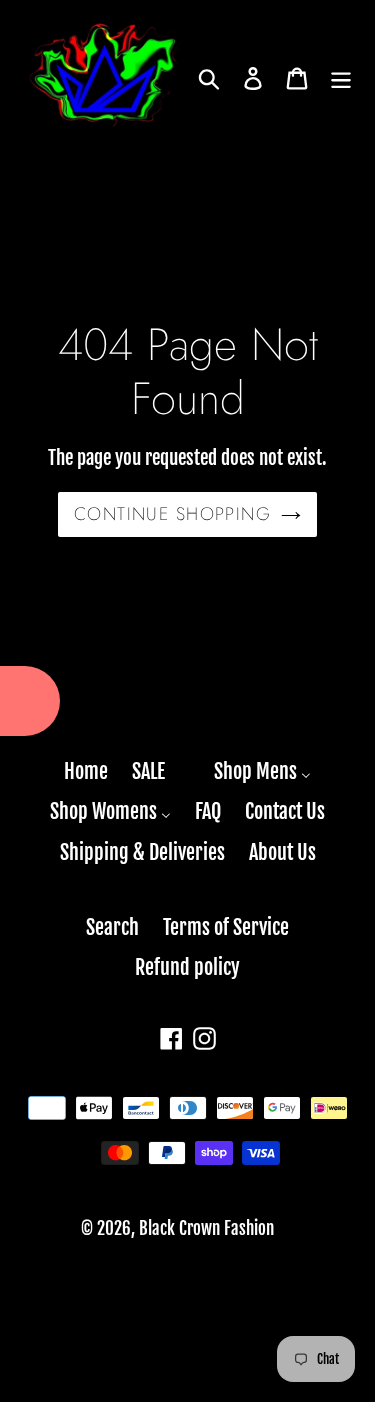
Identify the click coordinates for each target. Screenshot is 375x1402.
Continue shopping (172, 514)
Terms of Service (226, 927)
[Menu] (341, 79)
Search (112, 927)
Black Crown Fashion (206, 1228)
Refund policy (187, 967)
